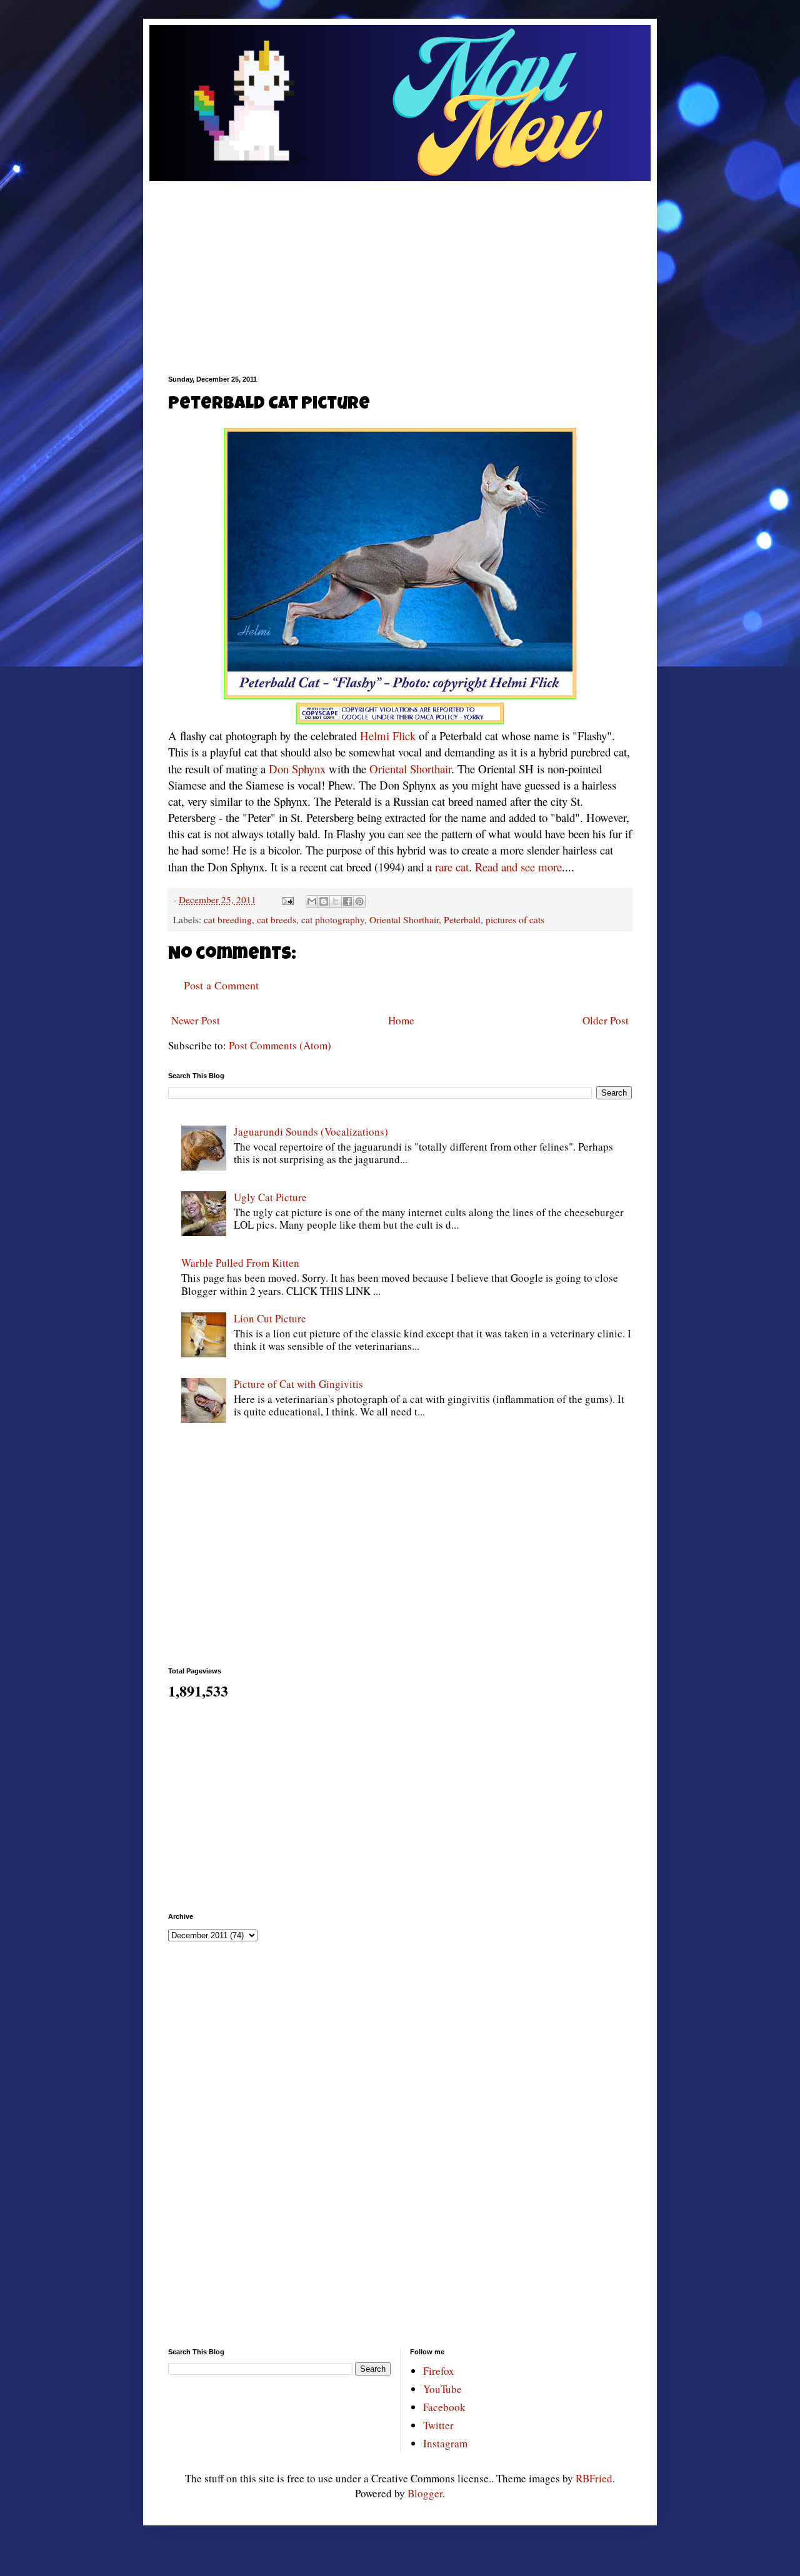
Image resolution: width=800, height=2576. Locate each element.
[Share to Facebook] (347, 901)
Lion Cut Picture (270, 1318)
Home (401, 1020)
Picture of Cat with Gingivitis (298, 1384)
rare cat (452, 867)
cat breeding (228, 919)
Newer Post (196, 1020)
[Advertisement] (400, 269)
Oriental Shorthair (410, 769)
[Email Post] (287, 899)
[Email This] (312, 901)
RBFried (594, 2478)
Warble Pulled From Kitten (240, 1263)
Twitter (438, 2425)
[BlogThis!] (324, 901)
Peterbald (462, 919)
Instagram (445, 2443)
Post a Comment (221, 985)
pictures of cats (515, 919)
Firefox (439, 2371)
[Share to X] (336, 901)
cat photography (333, 919)
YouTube (442, 2389)
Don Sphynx (297, 769)
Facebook (444, 2407)
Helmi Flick (388, 736)
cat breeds (277, 919)
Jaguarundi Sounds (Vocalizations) (311, 1132)
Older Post (606, 1020)
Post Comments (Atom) (280, 1045)
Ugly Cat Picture (270, 1197)
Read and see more (518, 867)
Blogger (425, 2493)
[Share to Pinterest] (359, 901)
